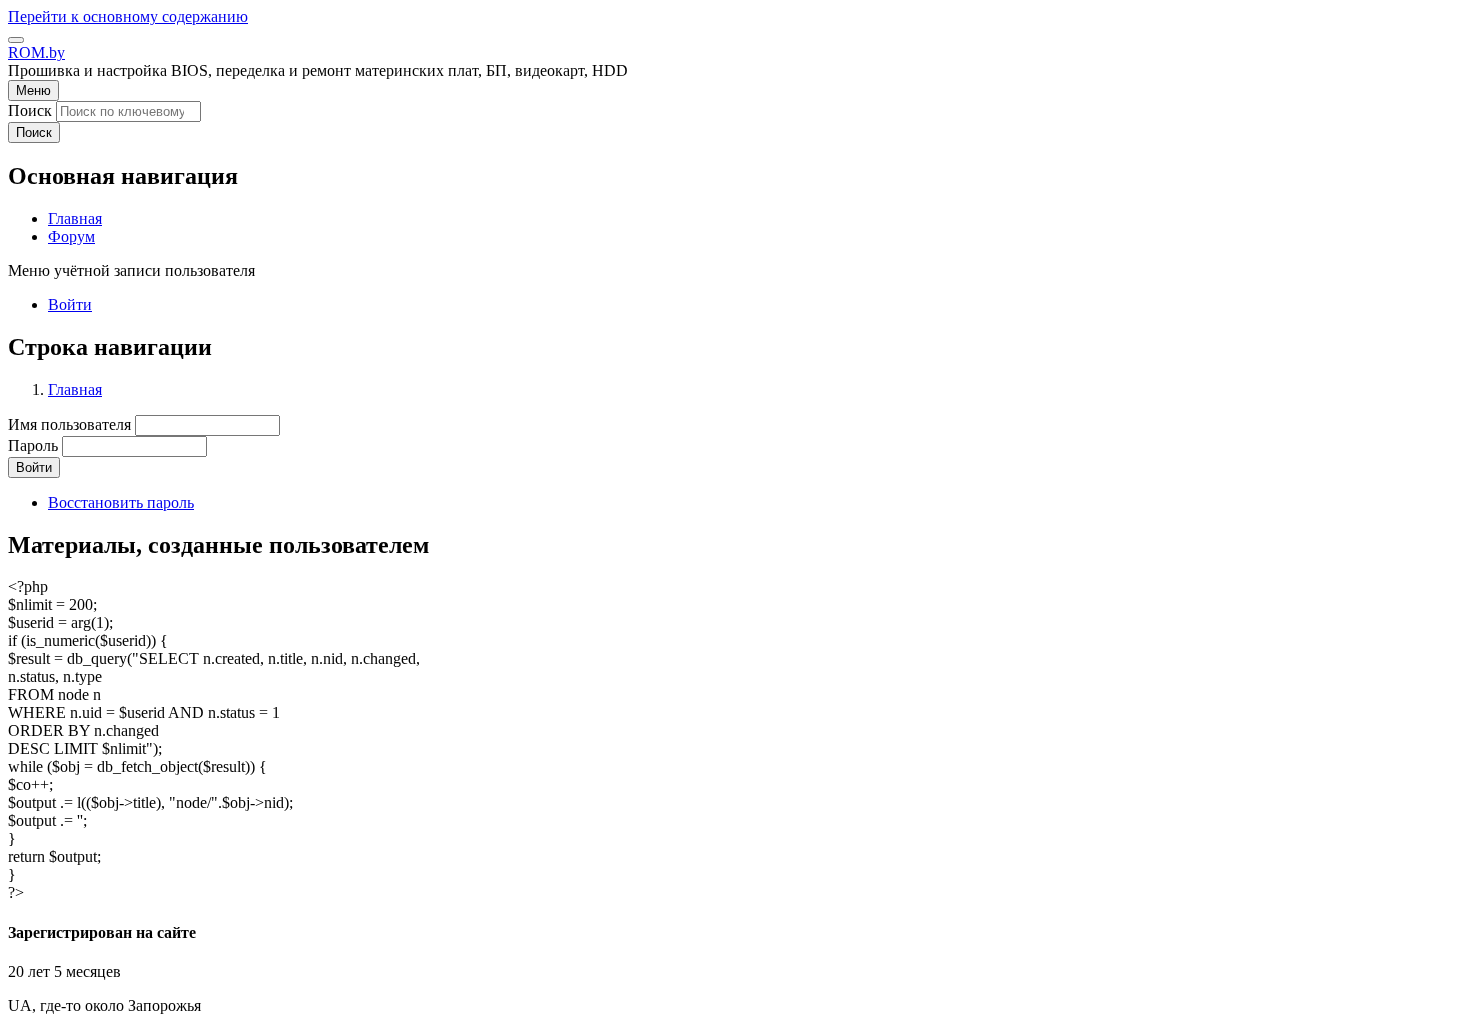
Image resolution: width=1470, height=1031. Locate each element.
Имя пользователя (69, 424)
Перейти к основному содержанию (128, 16)
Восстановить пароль (121, 502)
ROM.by (36, 52)
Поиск (30, 110)
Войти (70, 304)
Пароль (33, 445)
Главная (75, 389)
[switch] (16, 40)
